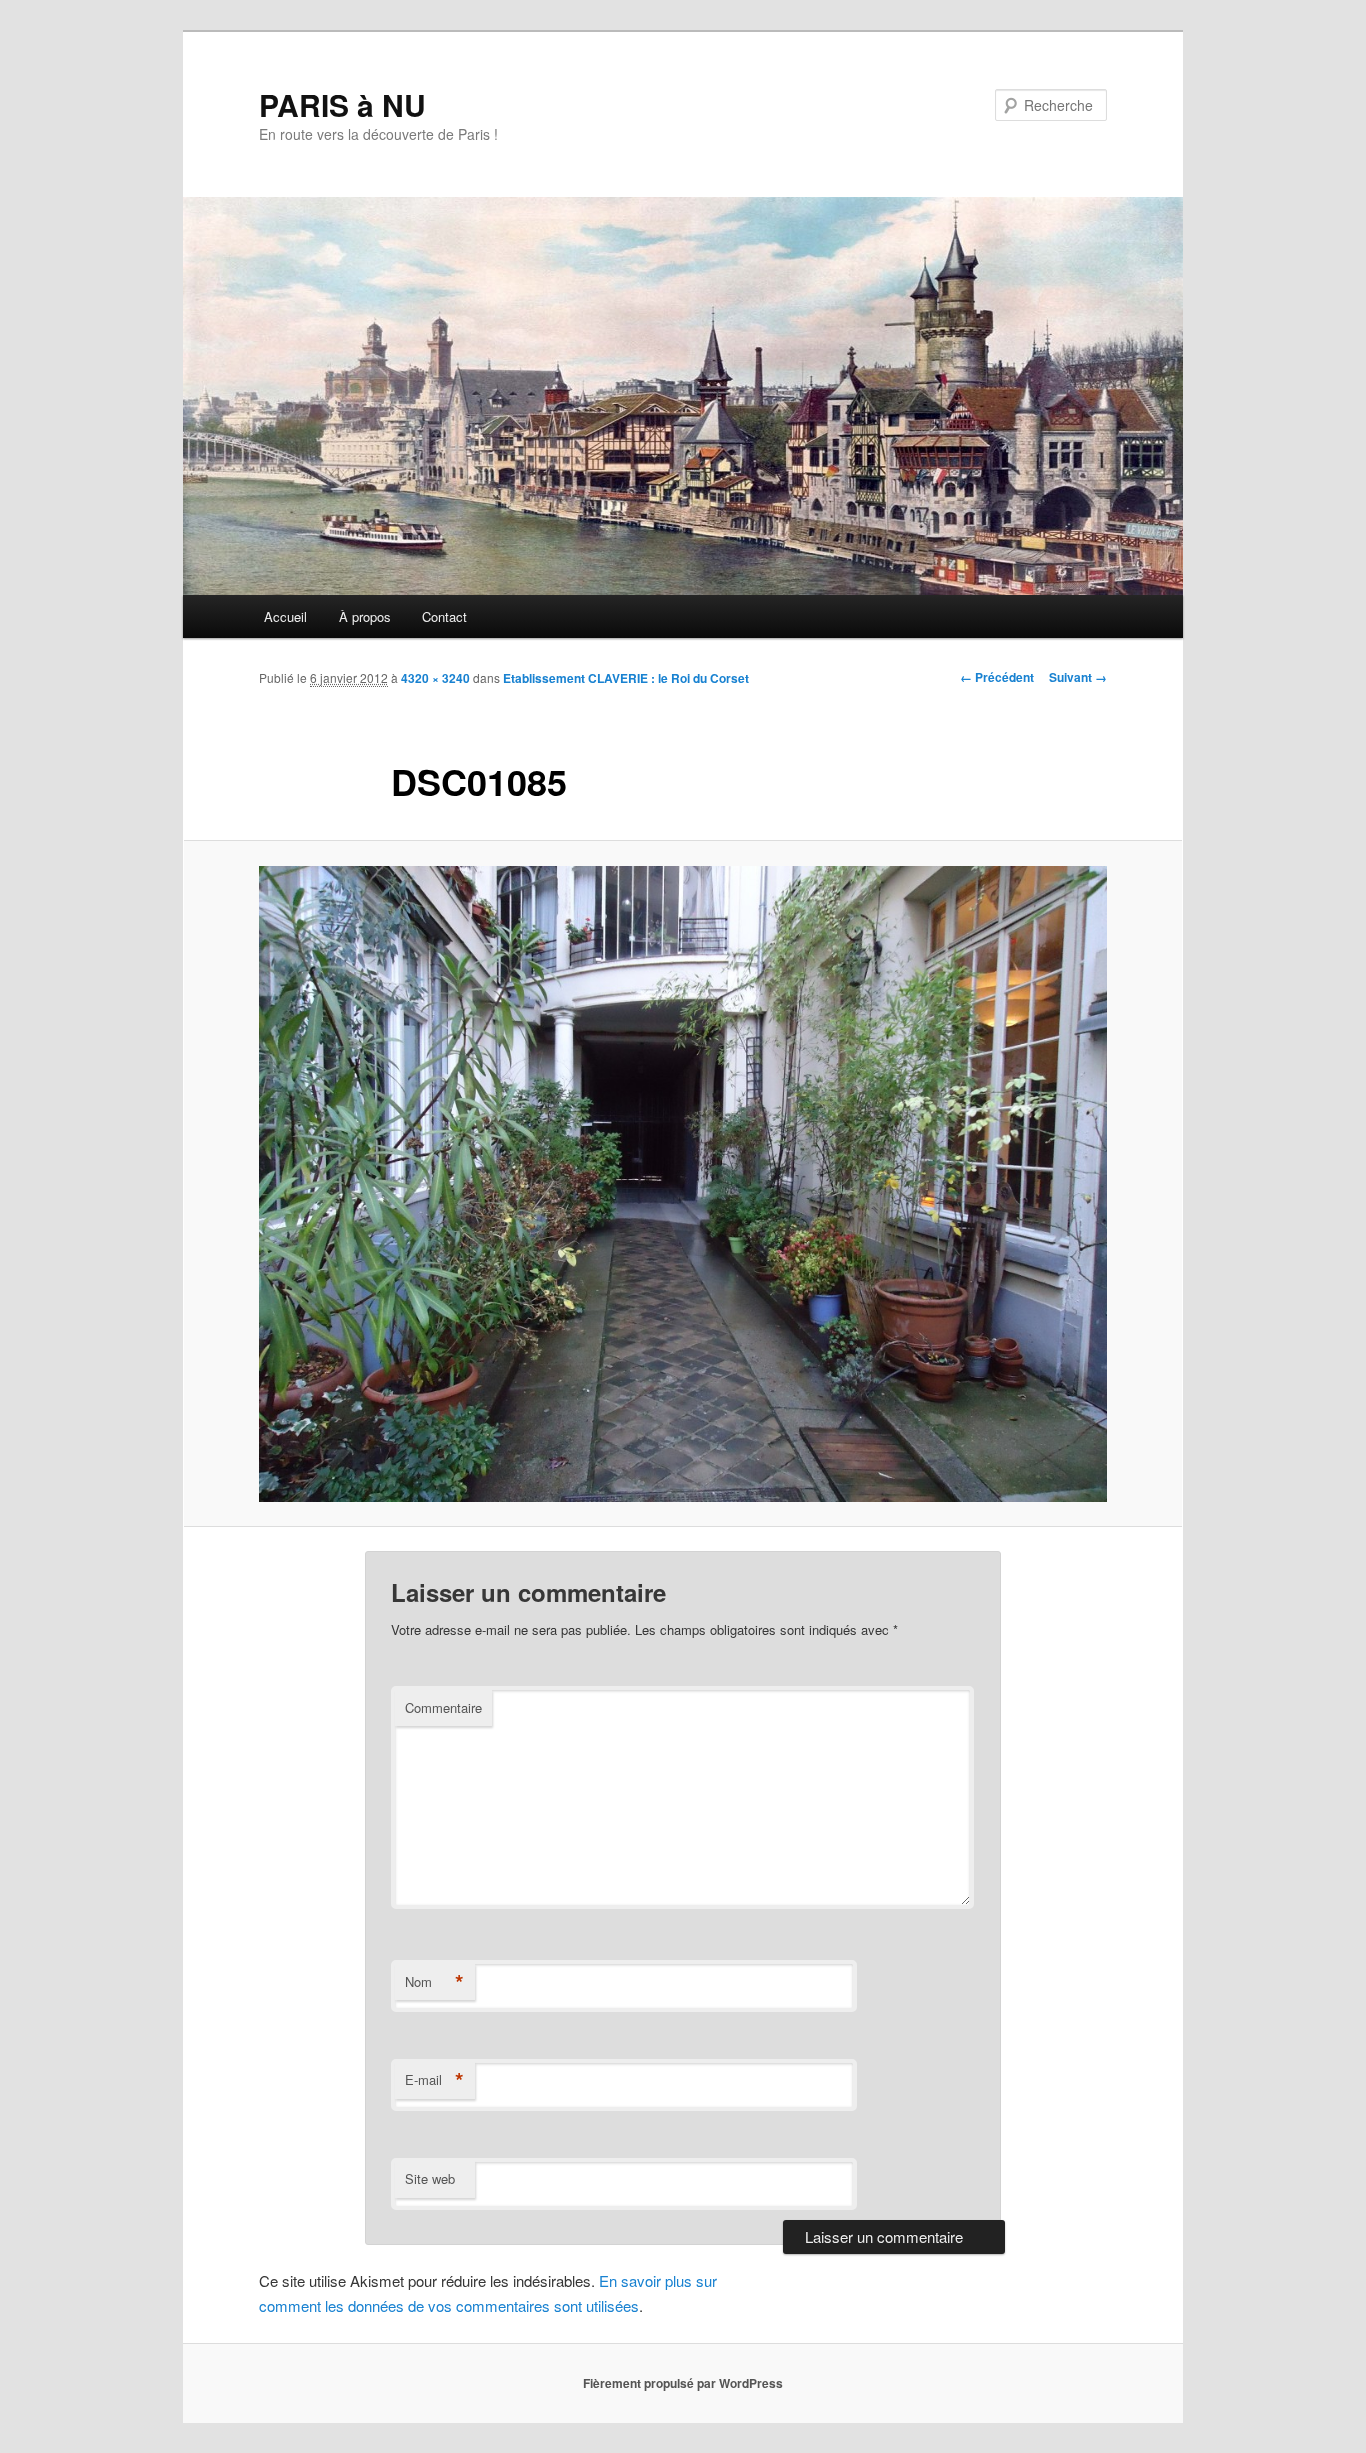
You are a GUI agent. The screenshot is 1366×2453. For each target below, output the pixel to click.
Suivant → (1078, 677)
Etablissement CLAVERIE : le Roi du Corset (626, 678)
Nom (434, 1982)
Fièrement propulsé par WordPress (683, 2383)
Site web (430, 2178)
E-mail (434, 2080)
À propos (365, 616)
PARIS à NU (342, 104)
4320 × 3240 (435, 678)
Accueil (285, 616)
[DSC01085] (683, 1184)
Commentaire (443, 1707)
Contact (444, 616)
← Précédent (997, 677)
